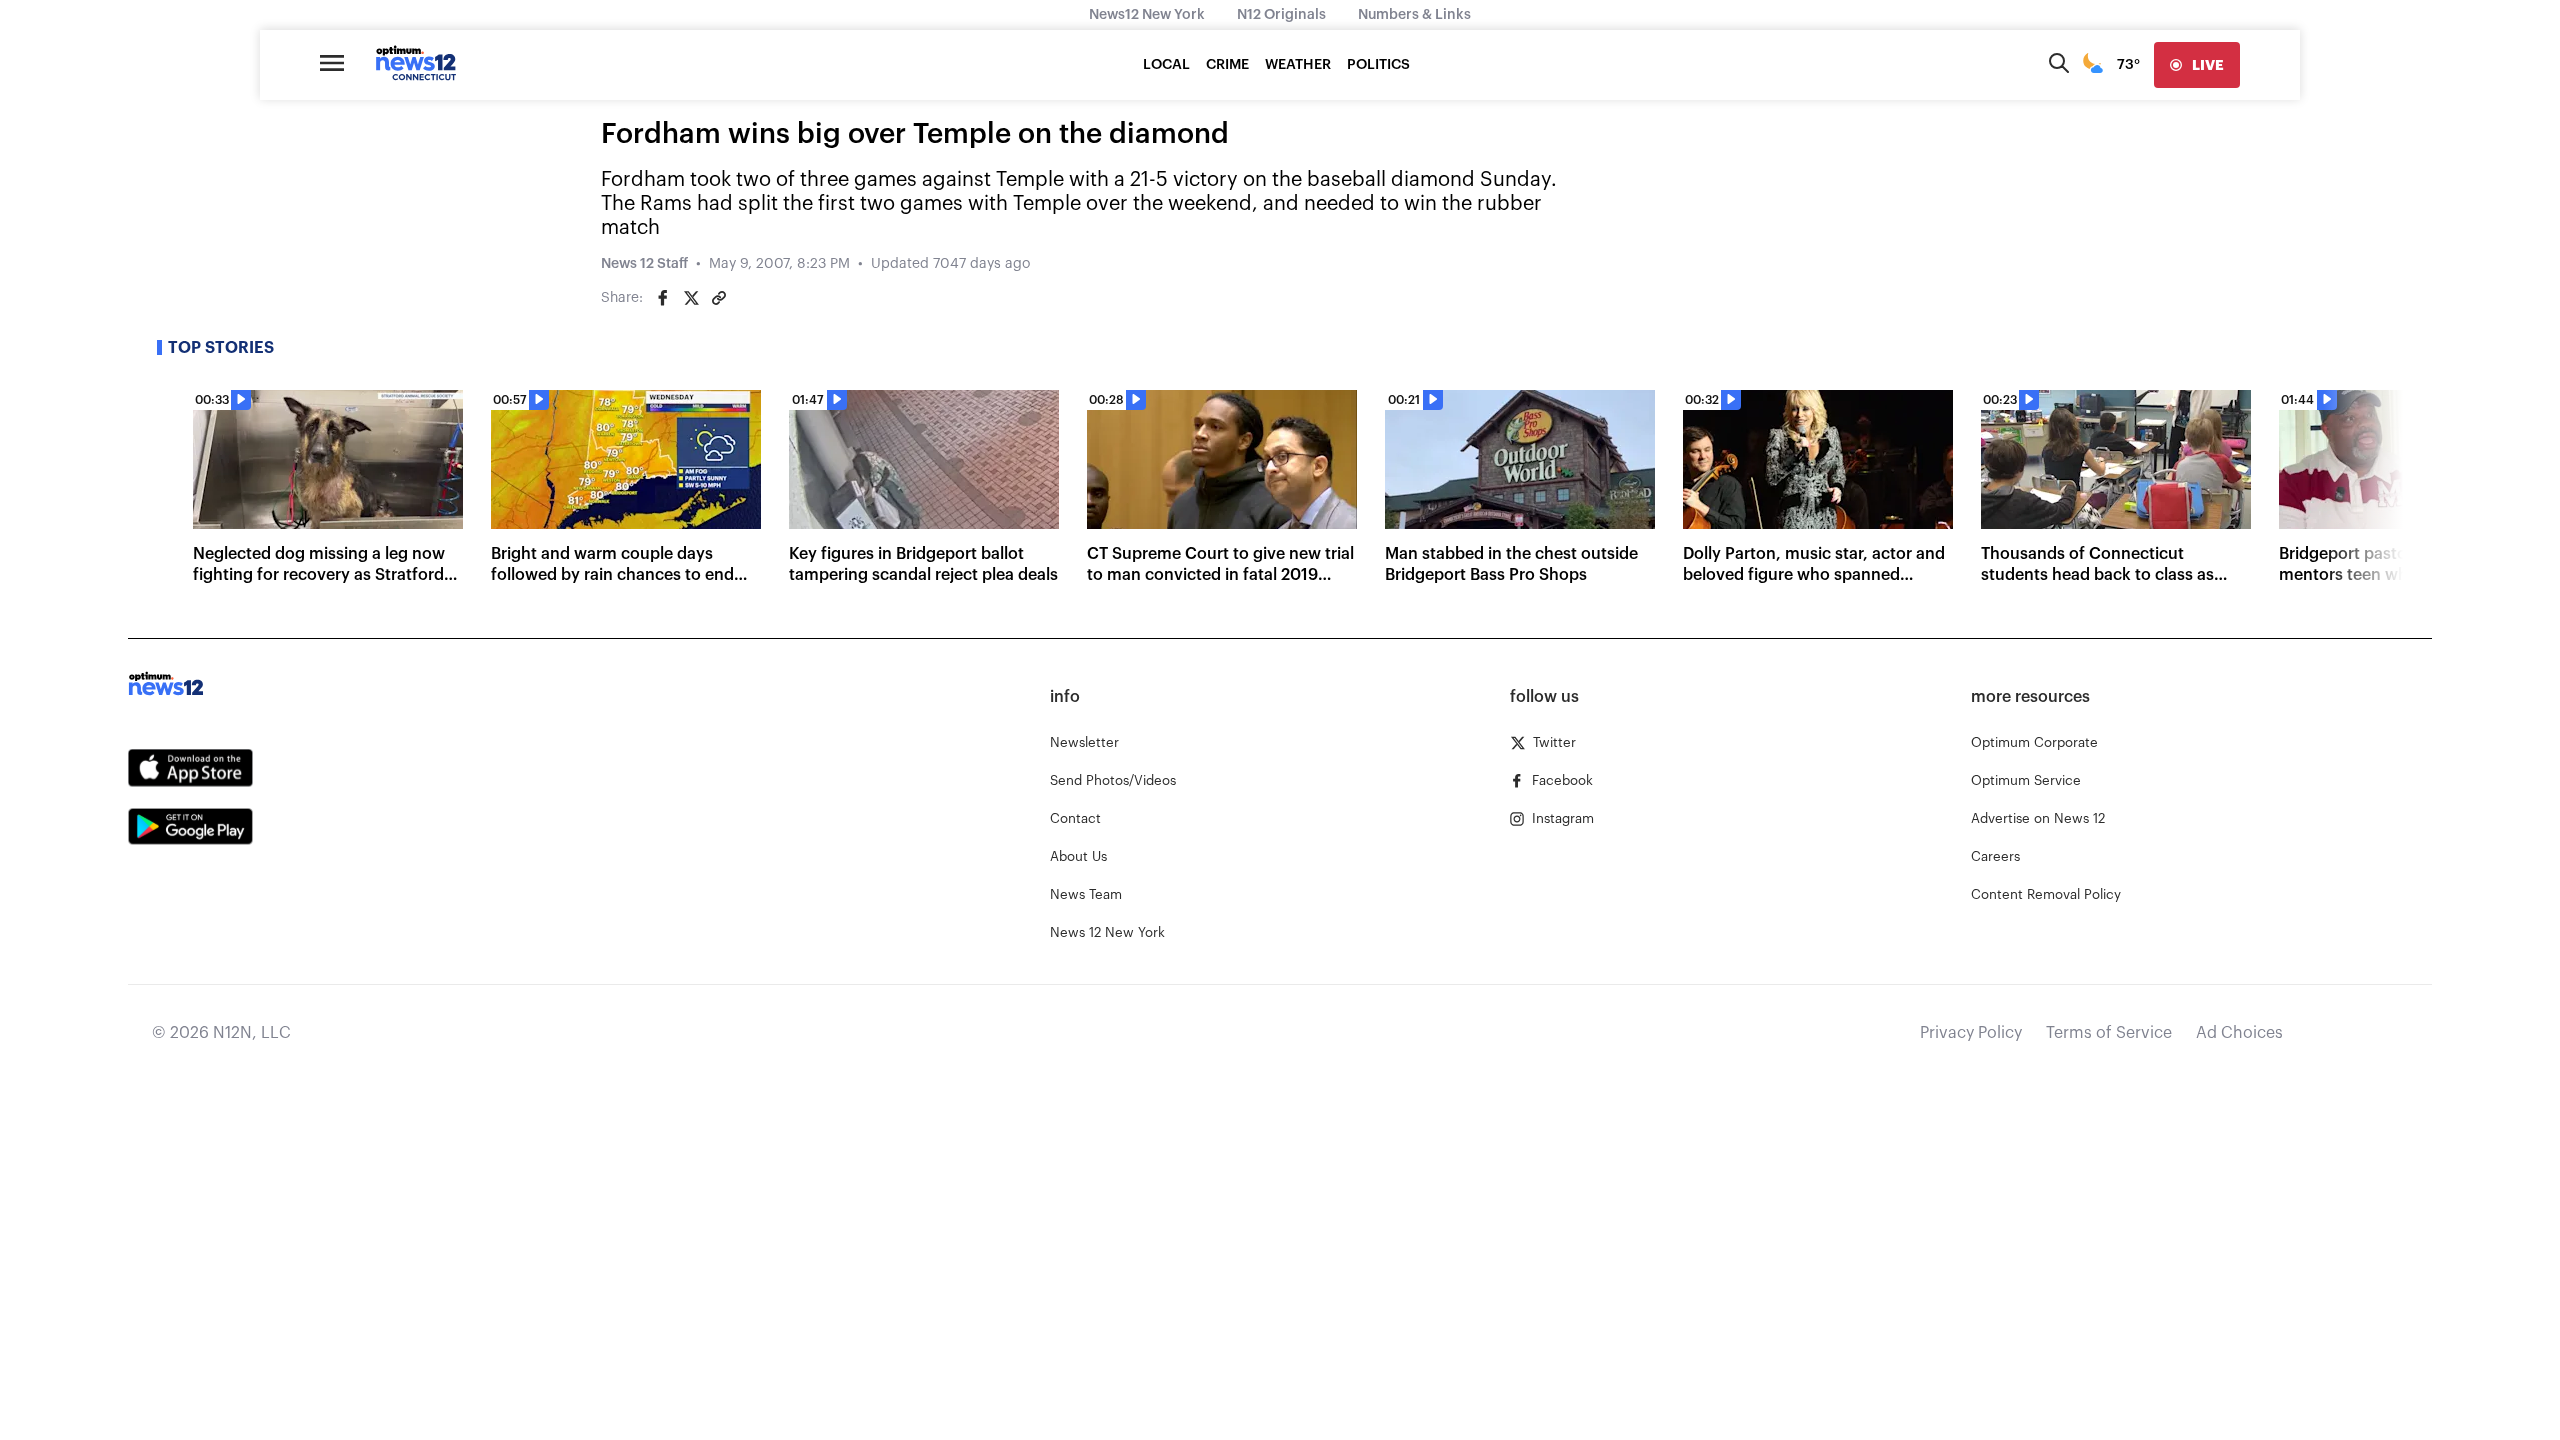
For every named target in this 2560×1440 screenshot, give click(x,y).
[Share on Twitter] (691, 298)
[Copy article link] (719, 298)
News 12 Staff (644, 264)
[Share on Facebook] (663, 298)
